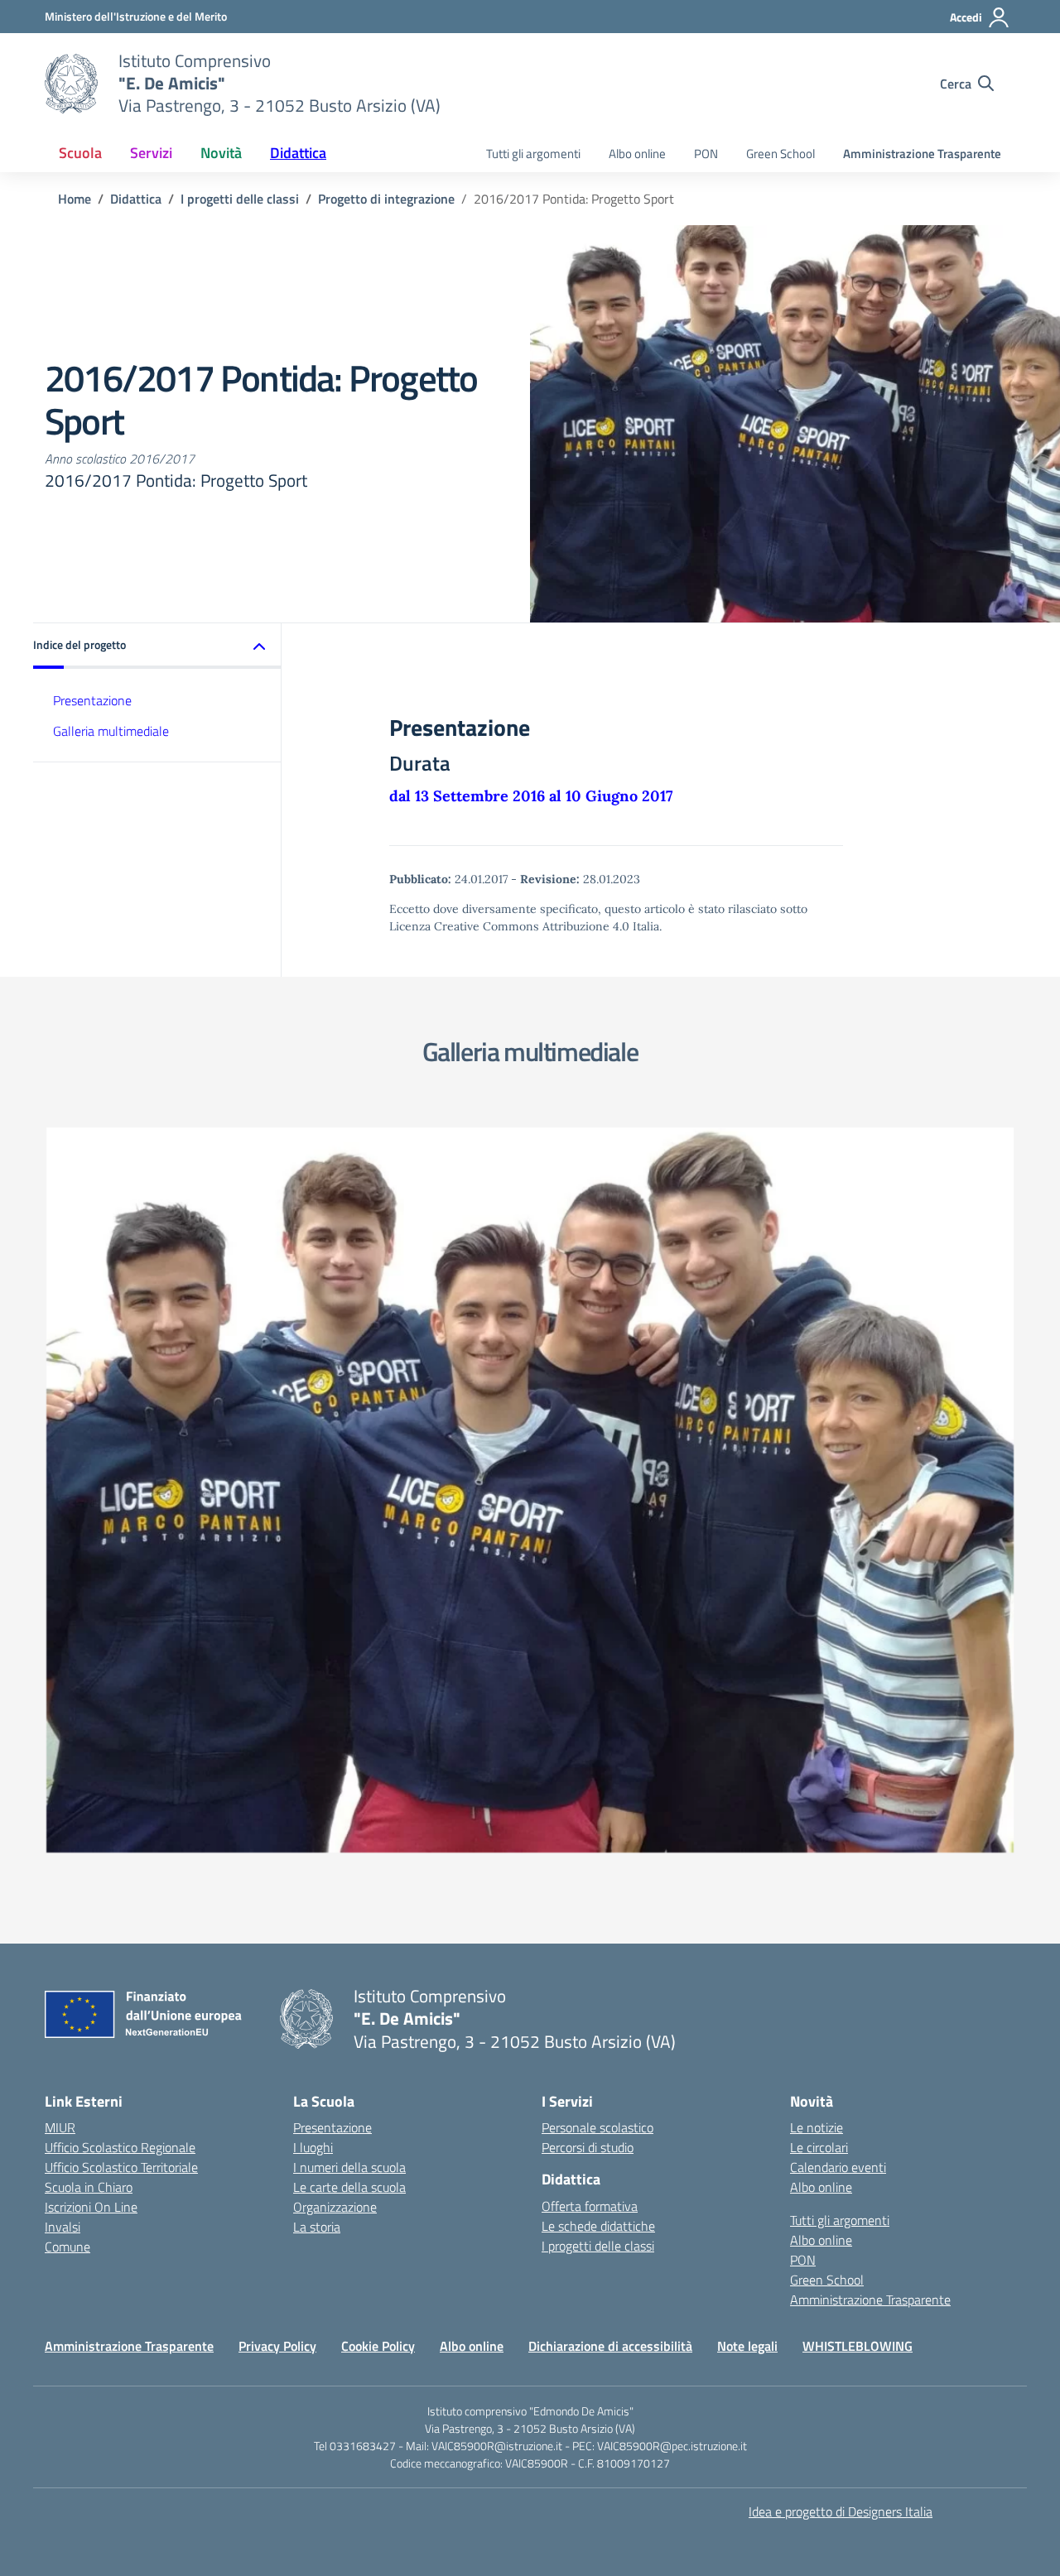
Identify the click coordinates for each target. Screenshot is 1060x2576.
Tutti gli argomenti (533, 154)
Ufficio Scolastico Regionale (120, 2147)
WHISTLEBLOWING (858, 2346)
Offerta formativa (590, 2206)
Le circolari (819, 2147)
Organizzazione (335, 2207)
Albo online (637, 154)
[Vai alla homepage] (71, 84)
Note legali (747, 2346)
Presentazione (92, 700)
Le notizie (817, 2127)
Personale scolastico (597, 2127)
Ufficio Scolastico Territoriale (121, 2167)
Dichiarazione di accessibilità (610, 2346)
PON (706, 154)
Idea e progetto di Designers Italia (841, 2511)
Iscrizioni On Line (91, 2207)
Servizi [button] (151, 153)
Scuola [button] (80, 153)
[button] (157, 646)
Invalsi (63, 2227)
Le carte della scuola (349, 2187)
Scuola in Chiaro (89, 2187)
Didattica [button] (298, 153)
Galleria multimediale (111, 731)
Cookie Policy (378, 2346)
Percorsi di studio (588, 2147)
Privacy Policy (277, 2346)
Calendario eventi (838, 2167)
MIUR (60, 2127)
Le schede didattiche (598, 2226)
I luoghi (313, 2147)
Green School (781, 154)
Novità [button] (221, 153)
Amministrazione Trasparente (922, 154)
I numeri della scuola (349, 2167)
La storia (317, 2227)
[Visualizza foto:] (530, 1490)
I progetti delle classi (598, 2246)
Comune (67, 2247)
